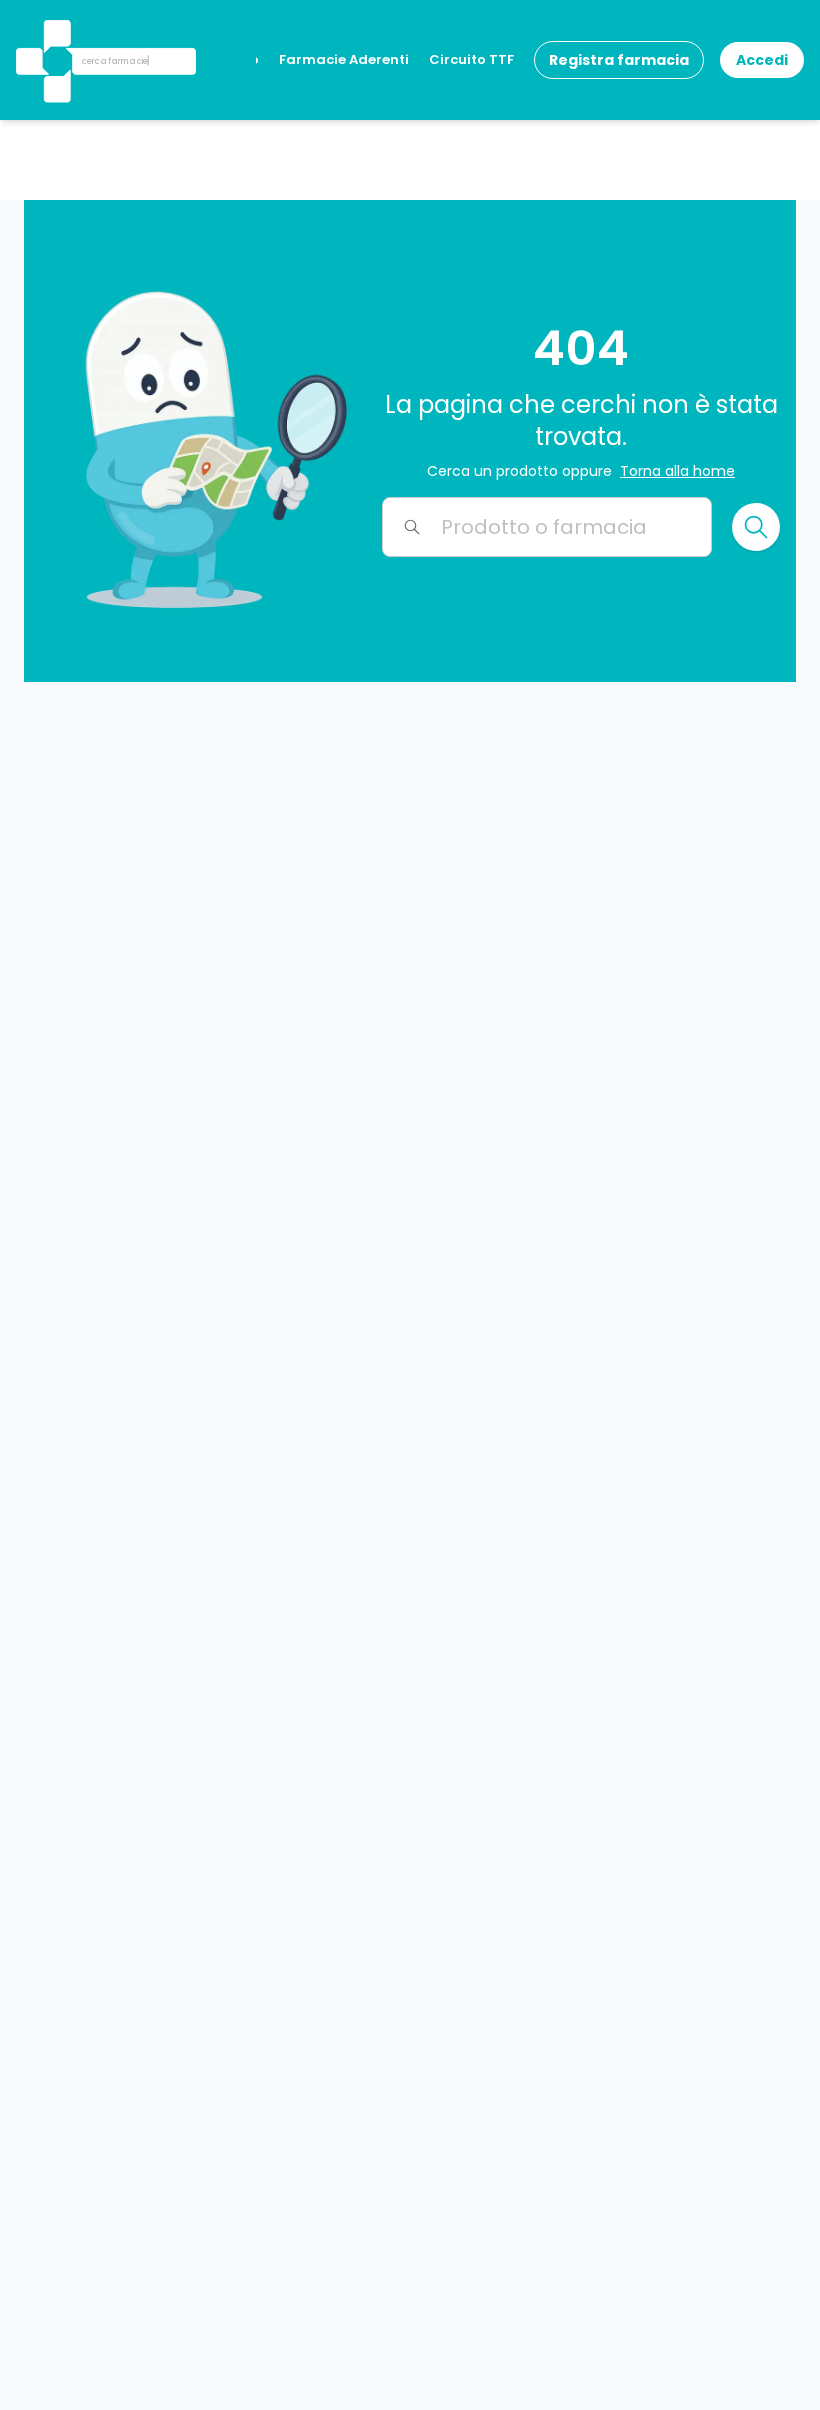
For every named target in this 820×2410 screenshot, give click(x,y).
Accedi (762, 60)
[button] (55, 34)
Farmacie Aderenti (344, 59)
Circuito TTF (471, 59)
